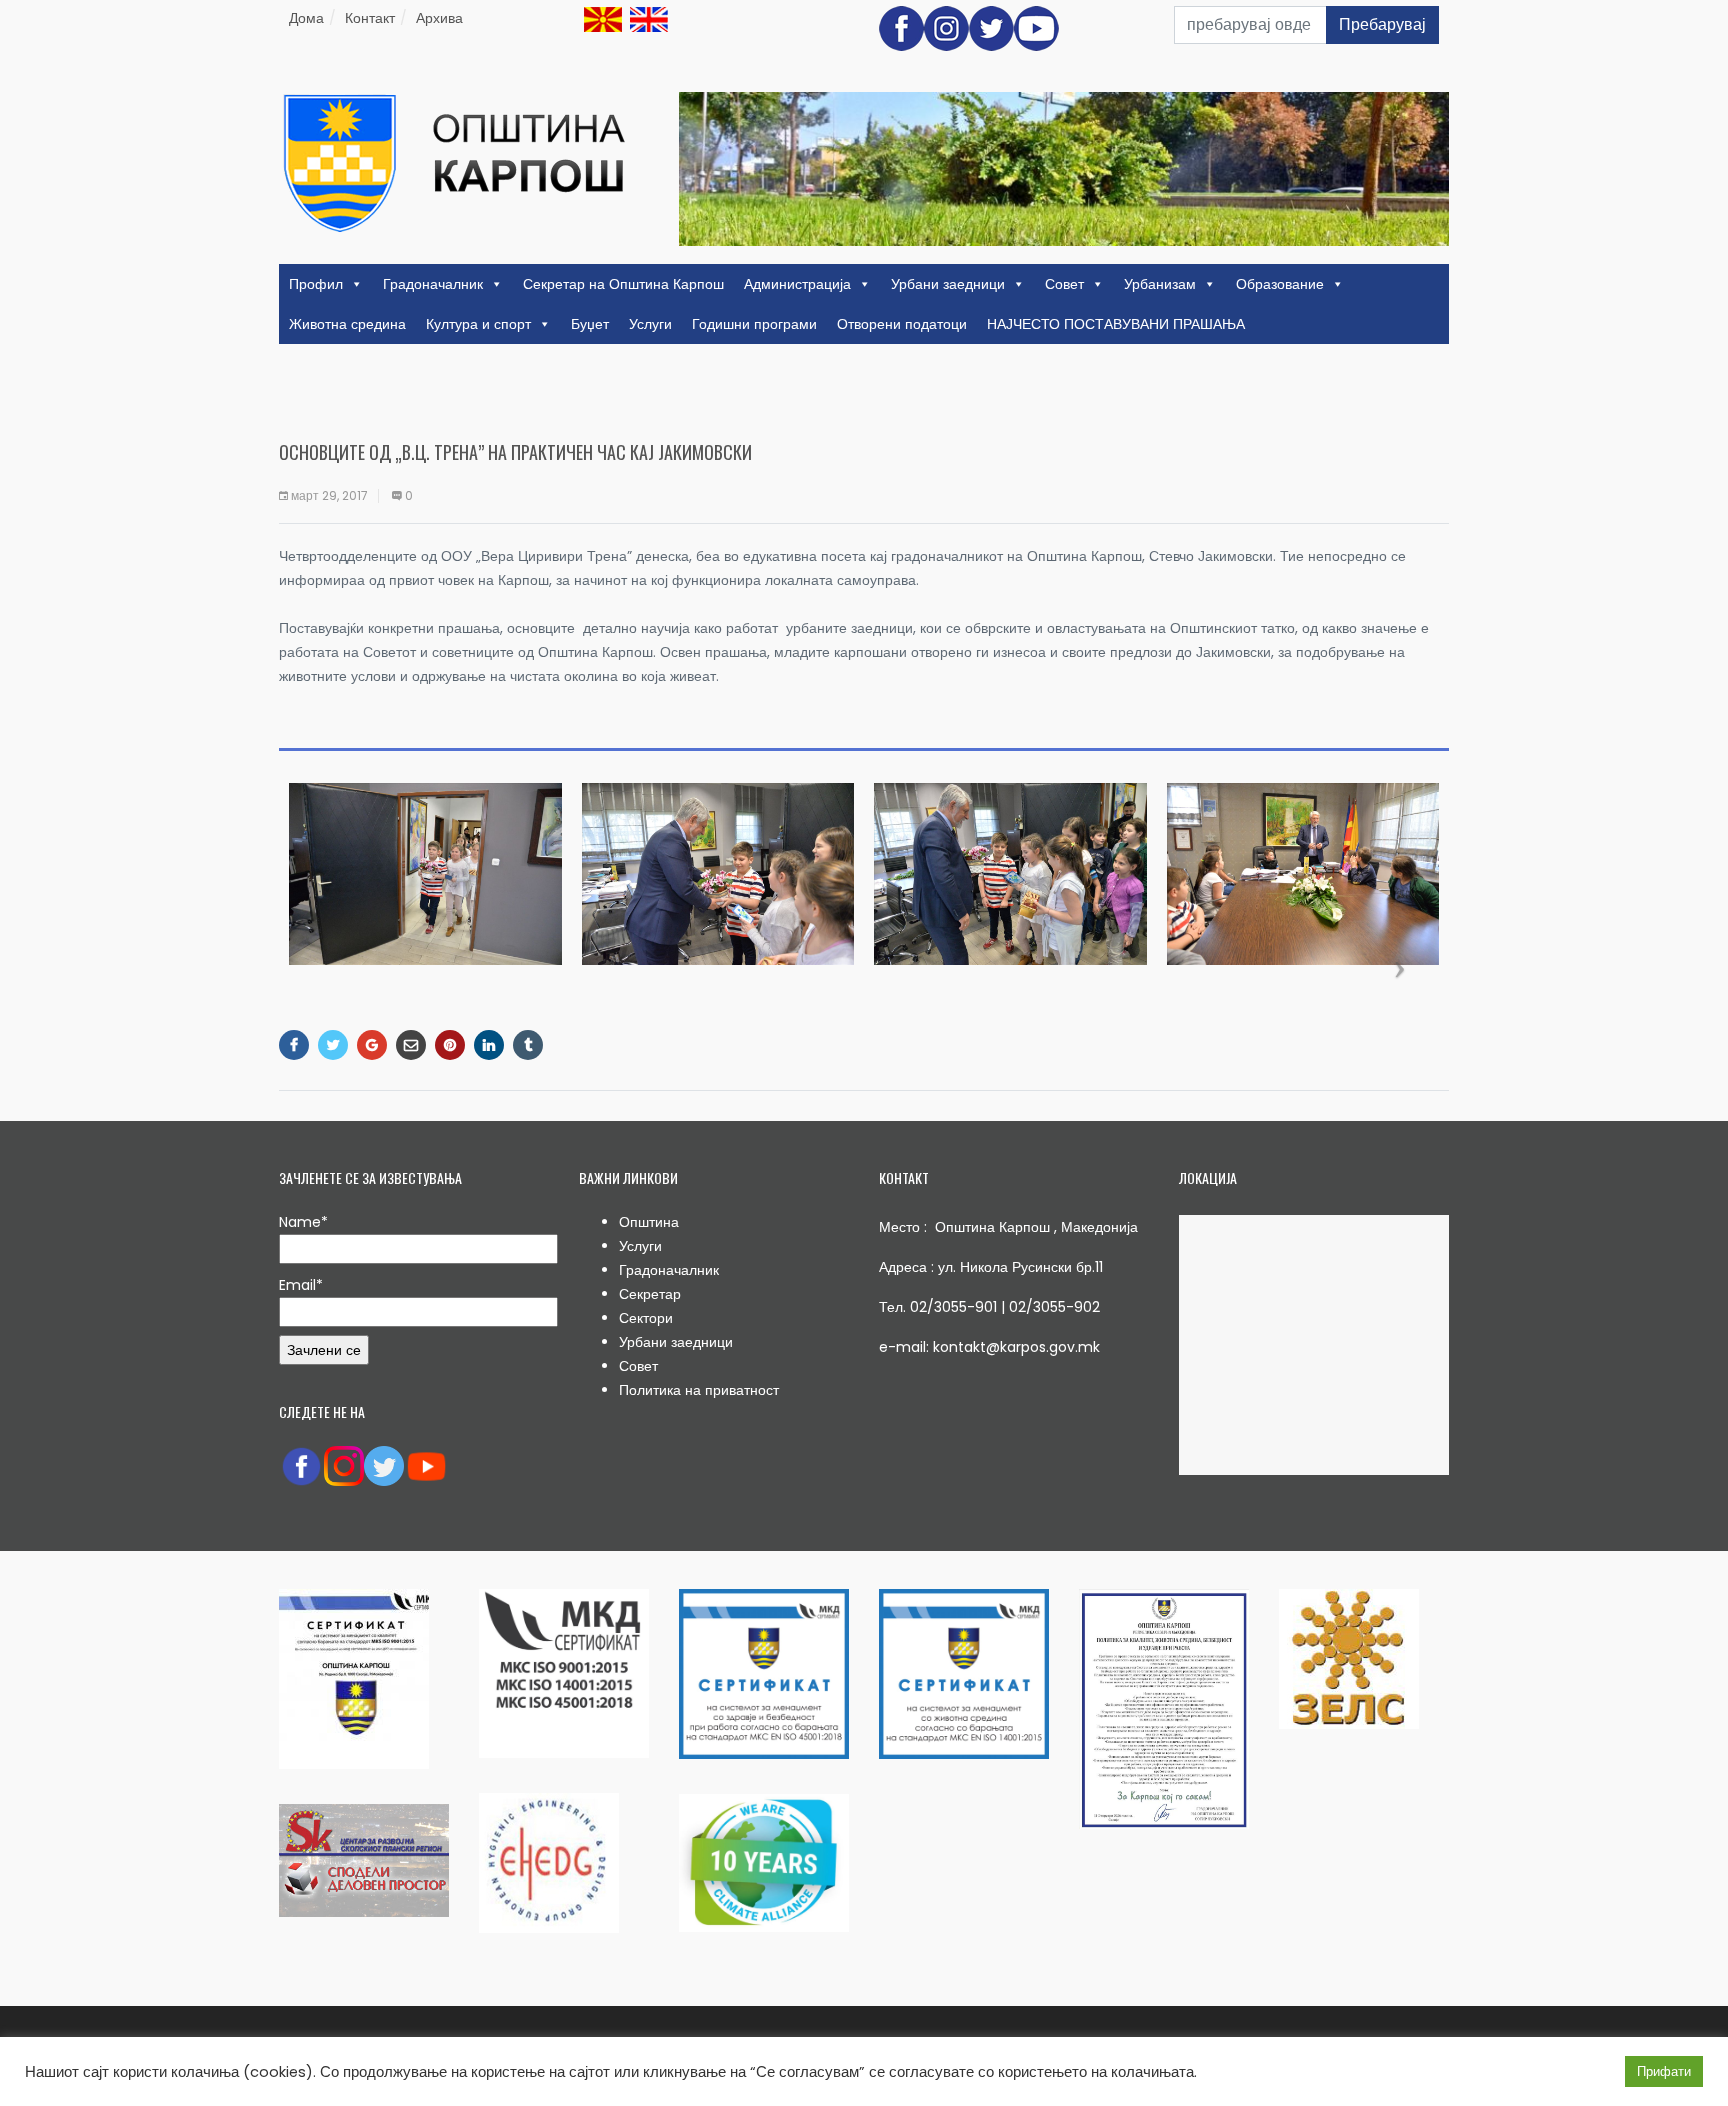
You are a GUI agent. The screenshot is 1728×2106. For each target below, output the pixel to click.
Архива (439, 18)
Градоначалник (433, 284)
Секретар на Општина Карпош (623, 284)
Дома (306, 18)
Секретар (650, 1294)
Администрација (797, 284)
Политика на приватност (699, 1390)
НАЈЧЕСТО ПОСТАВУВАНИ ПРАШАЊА (1116, 324)
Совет (1064, 284)
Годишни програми (754, 324)
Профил (316, 284)
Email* (301, 1285)
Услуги (650, 324)
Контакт (370, 18)
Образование (1280, 284)
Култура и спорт (478, 324)
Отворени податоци (902, 324)
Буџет (590, 324)
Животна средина (347, 324)
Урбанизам (1160, 284)
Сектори (646, 1318)
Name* (303, 1222)
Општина (649, 1222)
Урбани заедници (948, 284)
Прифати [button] (1664, 2071)
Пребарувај (1382, 24)
